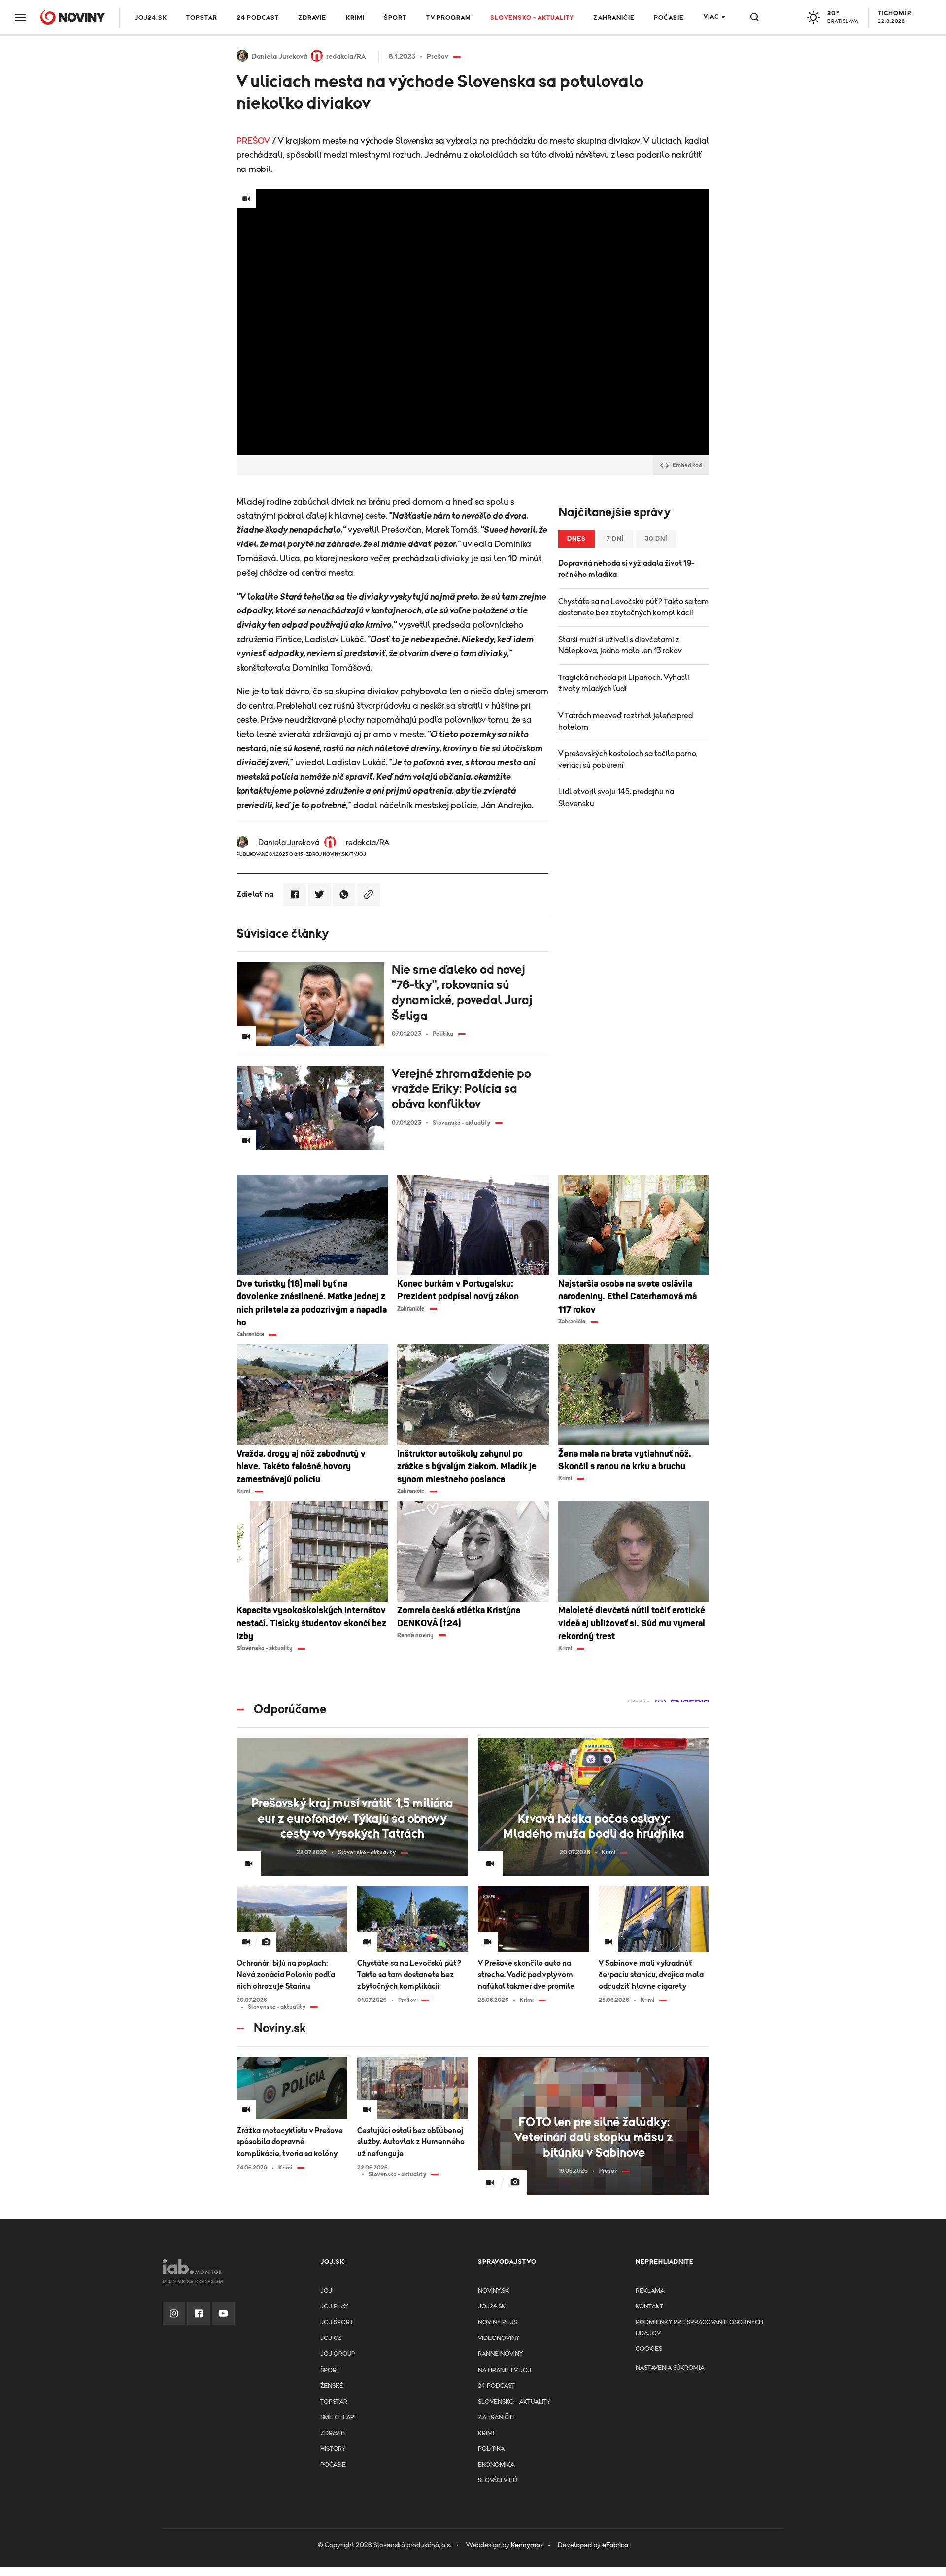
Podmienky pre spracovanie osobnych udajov (699, 2328)
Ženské (332, 2386)
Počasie (669, 18)
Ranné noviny (500, 2354)
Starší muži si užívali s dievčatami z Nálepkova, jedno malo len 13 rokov (620, 645)
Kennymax (527, 2545)
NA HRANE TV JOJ (505, 2370)
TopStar (334, 2402)
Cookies (649, 2349)
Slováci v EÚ (497, 2481)
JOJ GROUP (338, 2354)
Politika (491, 2449)
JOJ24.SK (151, 18)
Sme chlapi (338, 2418)
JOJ (326, 2291)
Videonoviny (499, 2338)
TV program (449, 18)
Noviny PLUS (497, 2322)
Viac (711, 17)
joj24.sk (492, 2307)
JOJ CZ (331, 2338)
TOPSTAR (202, 18)
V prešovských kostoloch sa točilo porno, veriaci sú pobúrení (628, 760)
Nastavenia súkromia (670, 2368)
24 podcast (258, 18)
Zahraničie (614, 18)
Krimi (355, 18)
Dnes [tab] (576, 539)
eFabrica (615, 2545)
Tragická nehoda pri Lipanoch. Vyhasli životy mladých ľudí (624, 683)
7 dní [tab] (615, 539)
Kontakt (649, 2307)
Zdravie (312, 18)
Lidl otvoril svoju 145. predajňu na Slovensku (616, 797)
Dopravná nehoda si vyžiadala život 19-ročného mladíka (626, 569)
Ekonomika (496, 2465)
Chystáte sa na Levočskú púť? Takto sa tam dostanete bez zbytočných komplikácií (633, 607)
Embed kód (687, 465)
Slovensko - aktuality (532, 18)
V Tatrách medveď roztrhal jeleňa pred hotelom (625, 722)
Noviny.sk (493, 2291)
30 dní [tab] (656, 539)
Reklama (650, 2291)
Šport (395, 18)
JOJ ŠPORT (337, 2322)
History (333, 2449)
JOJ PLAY (334, 2307)
